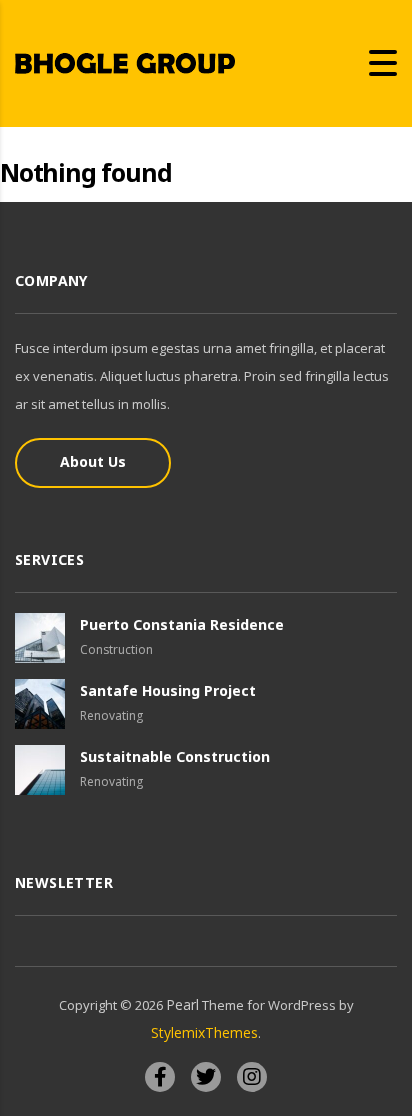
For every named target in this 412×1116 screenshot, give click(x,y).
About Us (93, 461)
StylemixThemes (204, 1032)
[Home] (125, 62)
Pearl (182, 1004)
